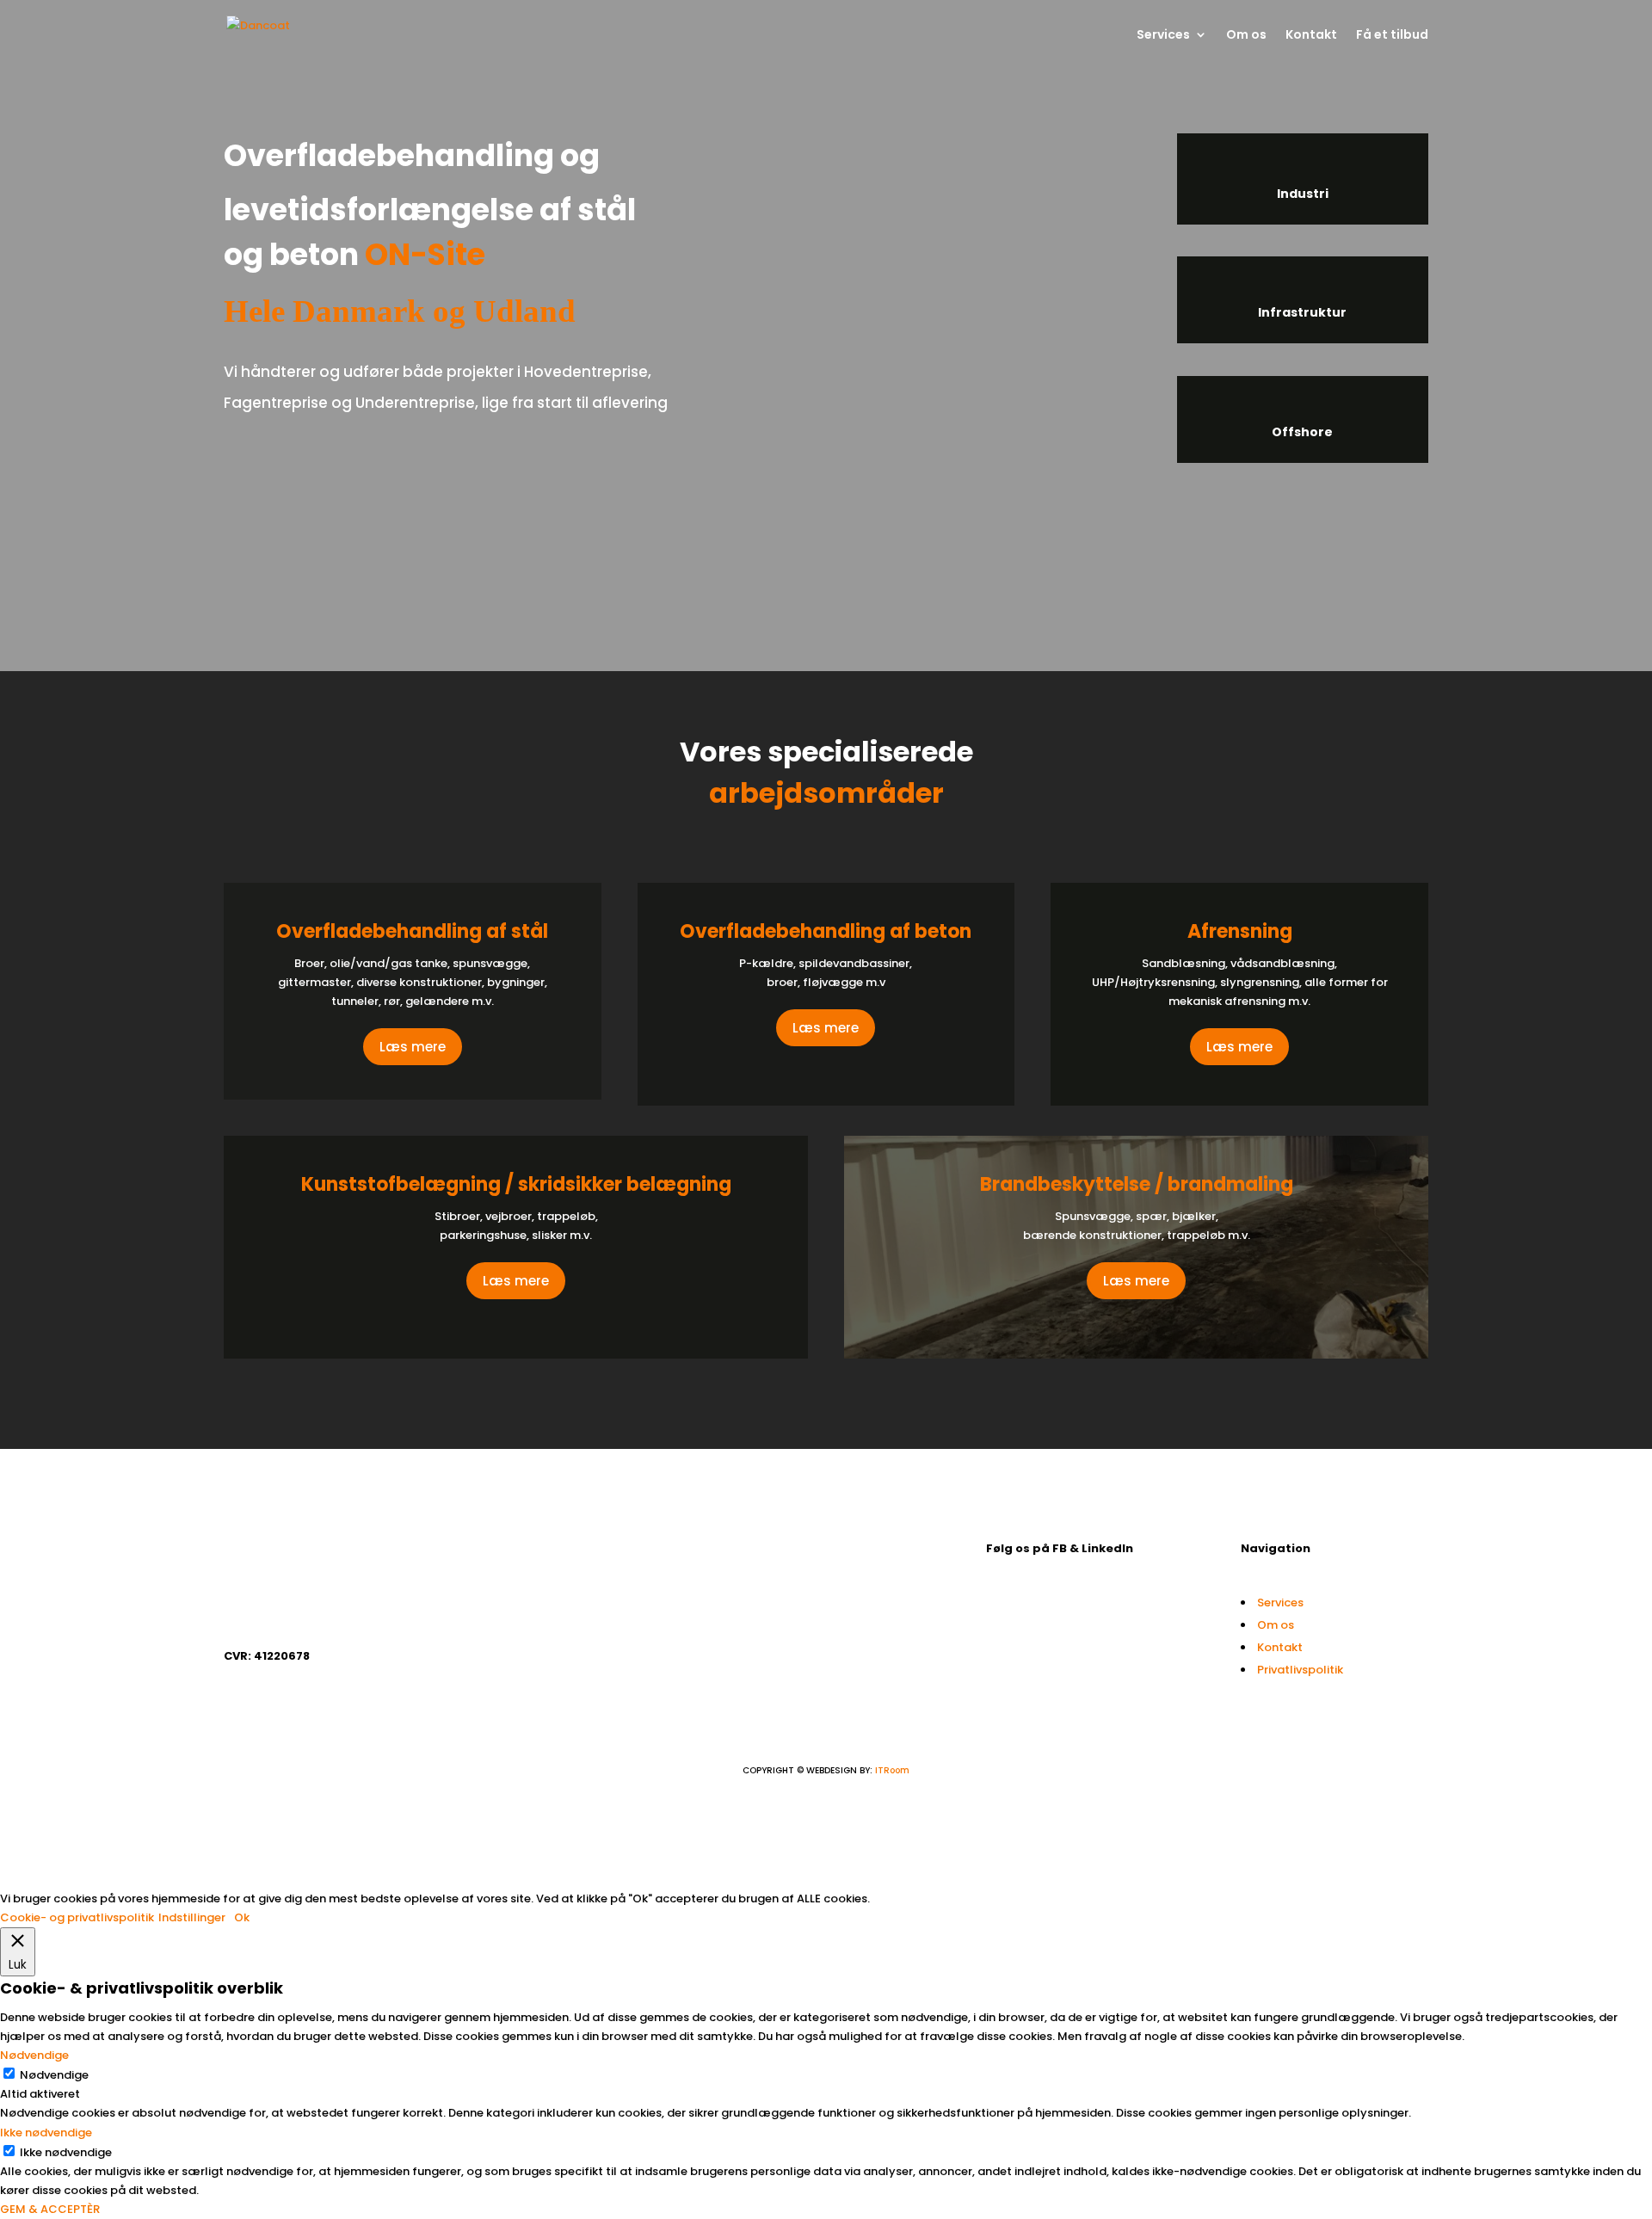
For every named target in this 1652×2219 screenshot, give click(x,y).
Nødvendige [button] (34, 2055)
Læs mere (413, 1047)
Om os (1246, 36)
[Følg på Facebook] (1000, 1606)
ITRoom (892, 1770)
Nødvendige (54, 2075)
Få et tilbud (1392, 36)
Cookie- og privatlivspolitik (77, 1917)
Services (1163, 36)
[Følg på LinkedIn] (1034, 1606)
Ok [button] (242, 1917)
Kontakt (1311, 36)
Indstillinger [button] (192, 1917)
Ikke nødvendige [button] (46, 2133)
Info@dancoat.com (829, 1548)
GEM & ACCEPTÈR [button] (50, 2209)
